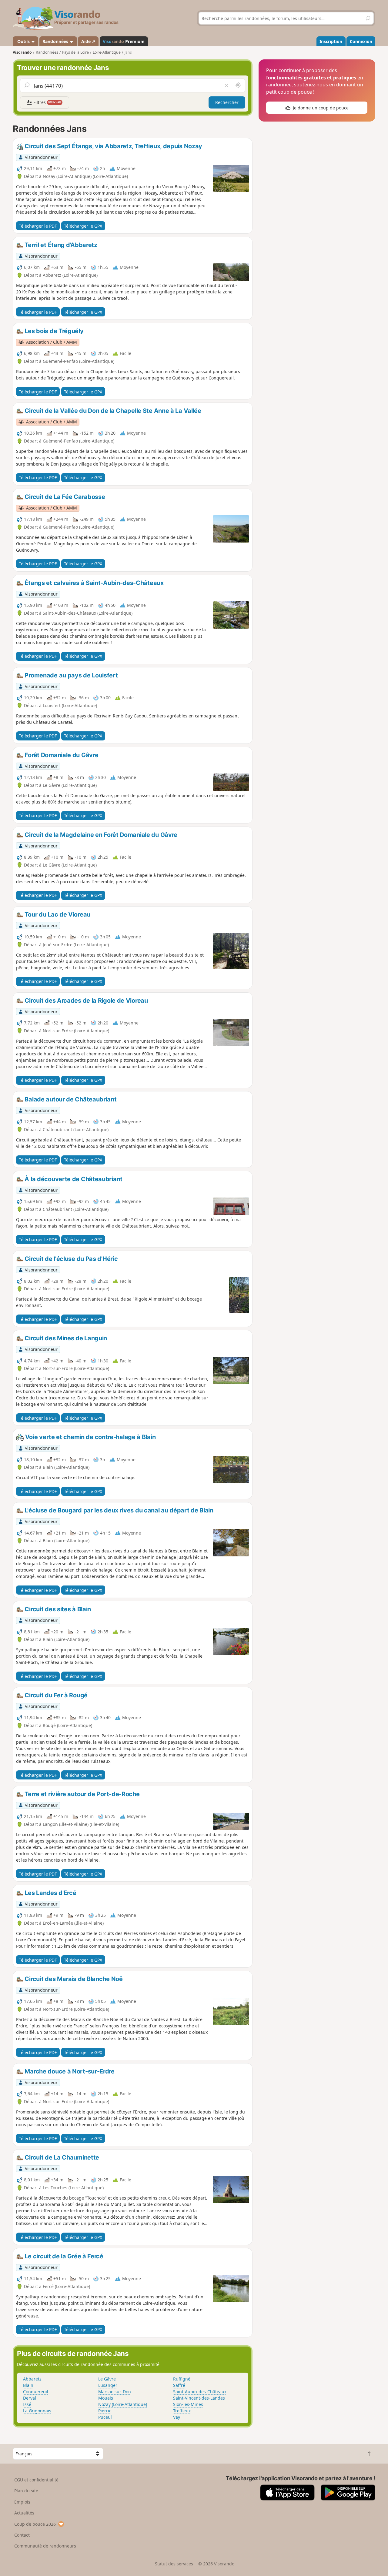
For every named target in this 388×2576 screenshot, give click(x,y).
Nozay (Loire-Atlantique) (123, 2404)
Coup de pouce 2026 (35, 2524)
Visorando (22, 52)
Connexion (361, 41)
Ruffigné (182, 2379)
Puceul (105, 2417)
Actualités (24, 2513)
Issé (27, 2404)
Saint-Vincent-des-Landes (199, 2398)
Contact (22, 2535)
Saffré (179, 2385)
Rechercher (227, 102)
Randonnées (56, 41)
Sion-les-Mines (188, 2404)
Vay (177, 2417)
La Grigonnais (37, 2411)
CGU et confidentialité (36, 2480)
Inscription (331, 41)
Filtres (47, 102)
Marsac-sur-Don (115, 2392)
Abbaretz (32, 2379)
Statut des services (174, 2564)
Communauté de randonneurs (45, 2546)
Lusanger (108, 2385)
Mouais (106, 2398)
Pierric (105, 2411)
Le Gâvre (107, 2379)
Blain (28, 2385)
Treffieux (182, 2411)
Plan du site (26, 2491)
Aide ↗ (88, 41)
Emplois (22, 2502)
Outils (23, 41)
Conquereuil (36, 2392)
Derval (30, 2398)
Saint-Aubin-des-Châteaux (200, 2392)
